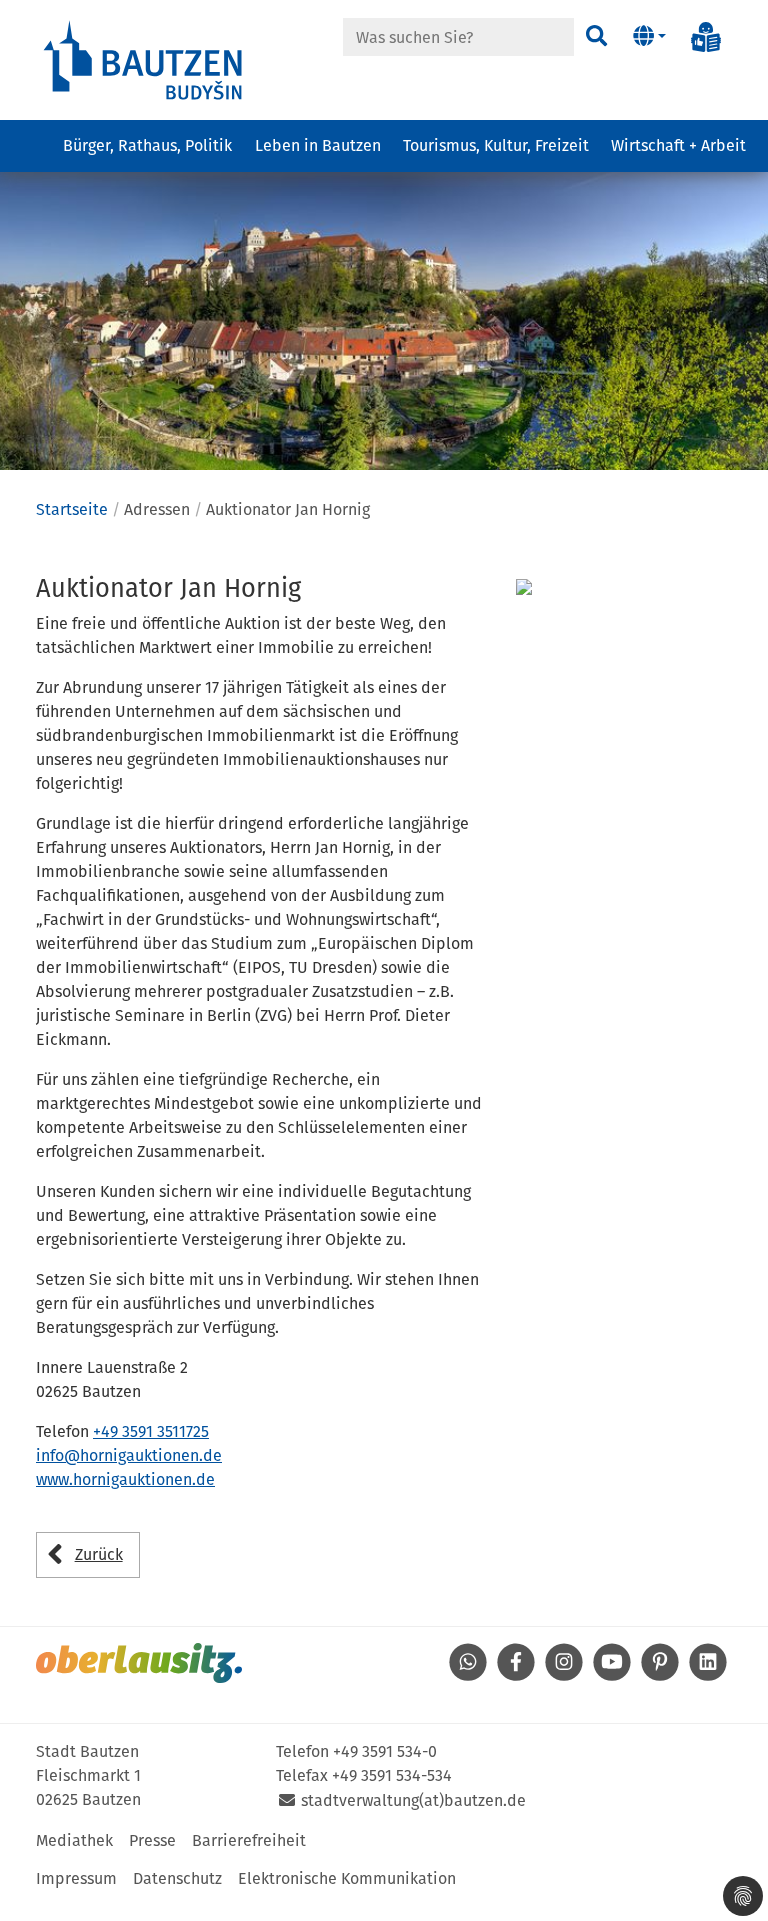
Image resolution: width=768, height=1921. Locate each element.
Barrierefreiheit (249, 1840)
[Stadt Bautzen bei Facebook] (516, 1675)
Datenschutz (177, 1878)
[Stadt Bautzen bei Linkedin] (708, 1675)
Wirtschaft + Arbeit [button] (678, 145)
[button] (649, 37)
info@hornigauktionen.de (129, 1455)
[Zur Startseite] (144, 58)
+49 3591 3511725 (151, 1431)
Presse (152, 1840)
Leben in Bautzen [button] (318, 145)
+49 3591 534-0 (385, 1751)
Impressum (76, 1878)
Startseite (72, 509)
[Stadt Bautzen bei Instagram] (564, 1675)
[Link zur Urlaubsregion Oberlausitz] (139, 1663)
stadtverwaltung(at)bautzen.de (413, 1800)
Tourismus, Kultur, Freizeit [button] (496, 145)
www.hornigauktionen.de (125, 1479)
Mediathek (74, 1840)
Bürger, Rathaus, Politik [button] (147, 145)
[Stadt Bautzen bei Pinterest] (660, 1675)
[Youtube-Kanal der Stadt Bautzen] (612, 1675)
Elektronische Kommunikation (347, 1878)
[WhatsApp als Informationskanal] (468, 1675)
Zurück (99, 1554)
